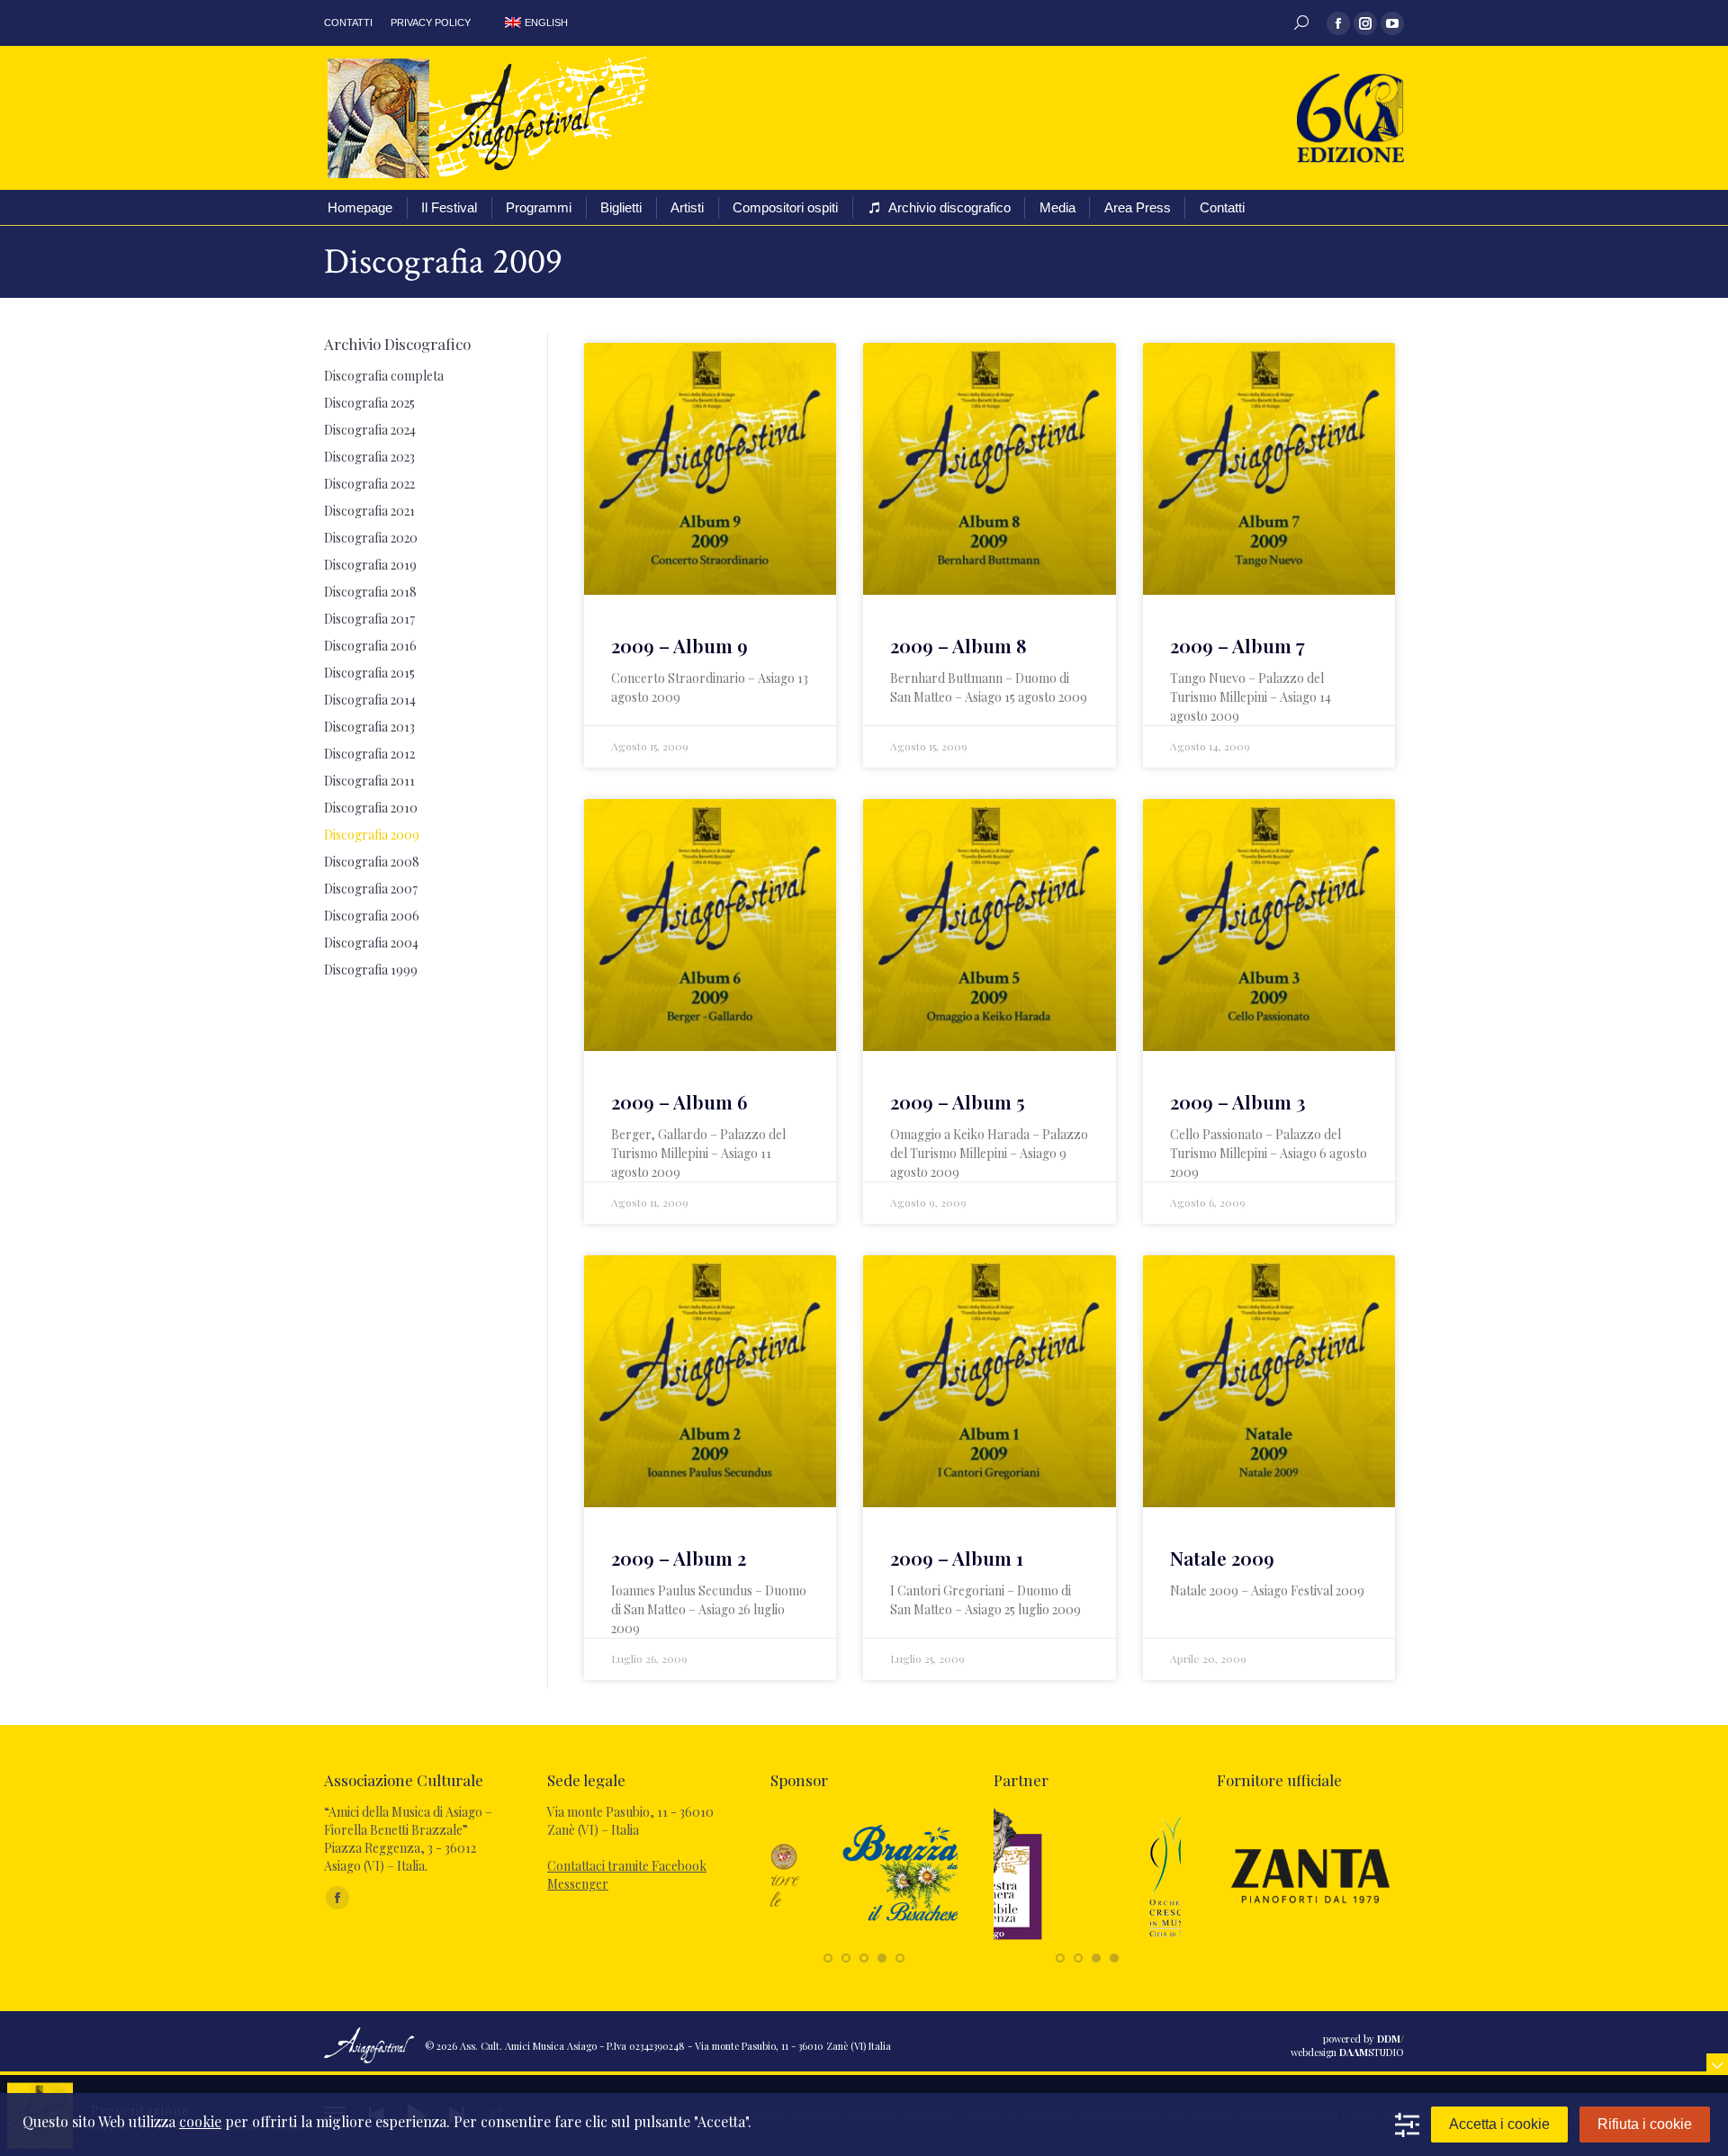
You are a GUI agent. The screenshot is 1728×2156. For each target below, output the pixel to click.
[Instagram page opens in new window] (1365, 23)
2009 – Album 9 (679, 645)
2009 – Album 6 (679, 1101)
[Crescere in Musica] (1087, 1939)
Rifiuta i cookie (1645, 2124)
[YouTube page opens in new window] (1392, 23)
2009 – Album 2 (679, 1558)
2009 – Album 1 (957, 1558)
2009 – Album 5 (958, 1101)
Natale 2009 (1222, 1558)
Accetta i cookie (1499, 2124)
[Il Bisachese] (864, 1939)
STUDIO (1372, 2052)
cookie (200, 2121)
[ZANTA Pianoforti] (1310, 1939)
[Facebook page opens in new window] (1338, 23)
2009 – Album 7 (1237, 645)
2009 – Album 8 (958, 645)
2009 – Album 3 (1238, 1101)
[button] (828, 1958)
